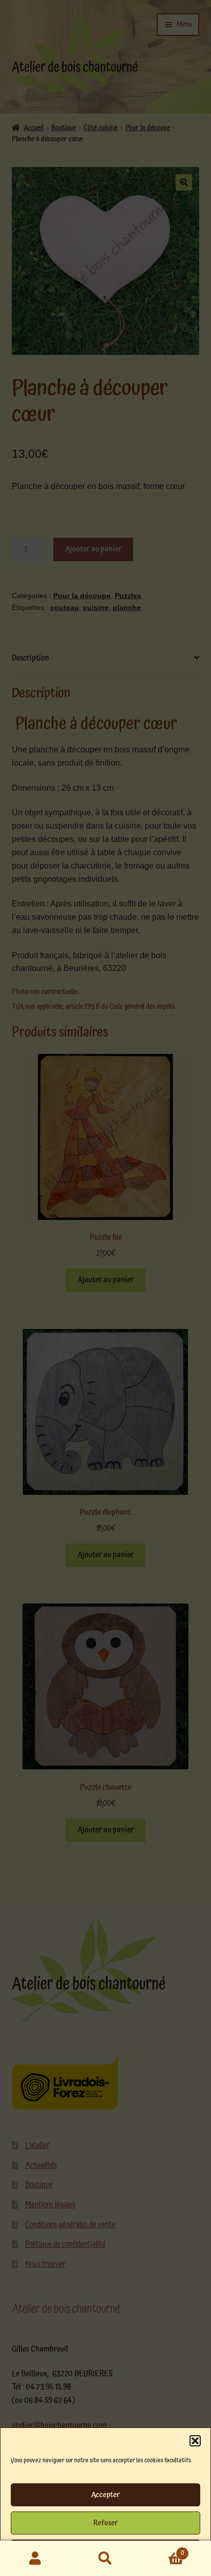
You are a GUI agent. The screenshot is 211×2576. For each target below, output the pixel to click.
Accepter (105, 2495)
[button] (195, 2441)
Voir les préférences (105, 2551)
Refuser (105, 2523)
